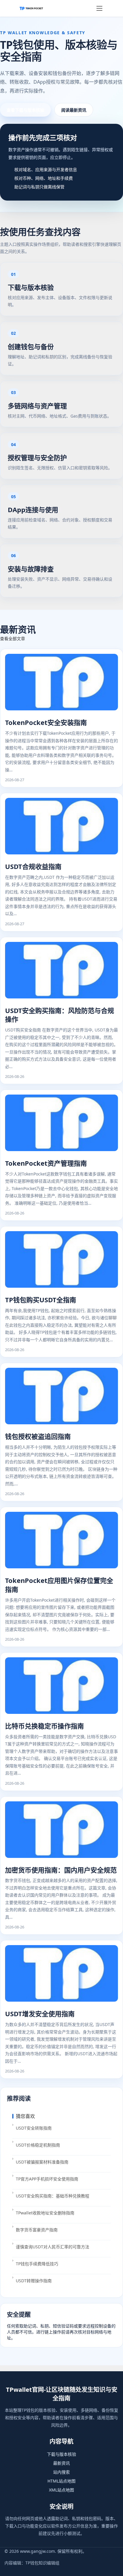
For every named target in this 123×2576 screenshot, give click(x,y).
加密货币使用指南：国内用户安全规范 (61, 1870)
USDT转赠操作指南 (34, 2281)
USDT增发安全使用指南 (40, 2014)
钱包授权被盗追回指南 (38, 1436)
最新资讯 (61, 2463)
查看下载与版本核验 (25, 110)
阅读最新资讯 (74, 110)
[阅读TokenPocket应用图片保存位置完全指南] (61, 1541)
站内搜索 (61, 2472)
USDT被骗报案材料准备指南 (42, 2162)
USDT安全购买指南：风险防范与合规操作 (60, 1015)
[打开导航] (99, 8)
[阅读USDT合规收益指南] (61, 827)
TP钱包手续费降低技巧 (37, 2264)
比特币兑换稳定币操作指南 (44, 1726)
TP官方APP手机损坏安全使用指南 (47, 2179)
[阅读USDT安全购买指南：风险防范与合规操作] (61, 971)
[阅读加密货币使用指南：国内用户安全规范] (61, 1830)
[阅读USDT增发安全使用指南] (61, 1974)
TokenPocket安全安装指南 (46, 722)
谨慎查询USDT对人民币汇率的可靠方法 (53, 2247)
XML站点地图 (61, 2490)
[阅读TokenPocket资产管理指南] (61, 1123)
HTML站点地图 (61, 2481)
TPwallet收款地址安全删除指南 (45, 2213)
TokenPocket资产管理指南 (46, 1163)
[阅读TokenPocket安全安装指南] (61, 683)
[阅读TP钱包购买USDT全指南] (61, 1260)
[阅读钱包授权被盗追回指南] (61, 1397)
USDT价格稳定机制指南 (38, 2145)
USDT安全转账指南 (34, 2128)
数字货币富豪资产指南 (37, 2230)
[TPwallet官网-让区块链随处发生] (31, 8)
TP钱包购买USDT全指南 (41, 1300)
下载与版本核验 (61, 2454)
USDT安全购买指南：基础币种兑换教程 (53, 2196)
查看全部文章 (13, 638)
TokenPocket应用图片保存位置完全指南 (59, 1585)
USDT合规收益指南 (33, 866)
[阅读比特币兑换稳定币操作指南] (61, 1686)
